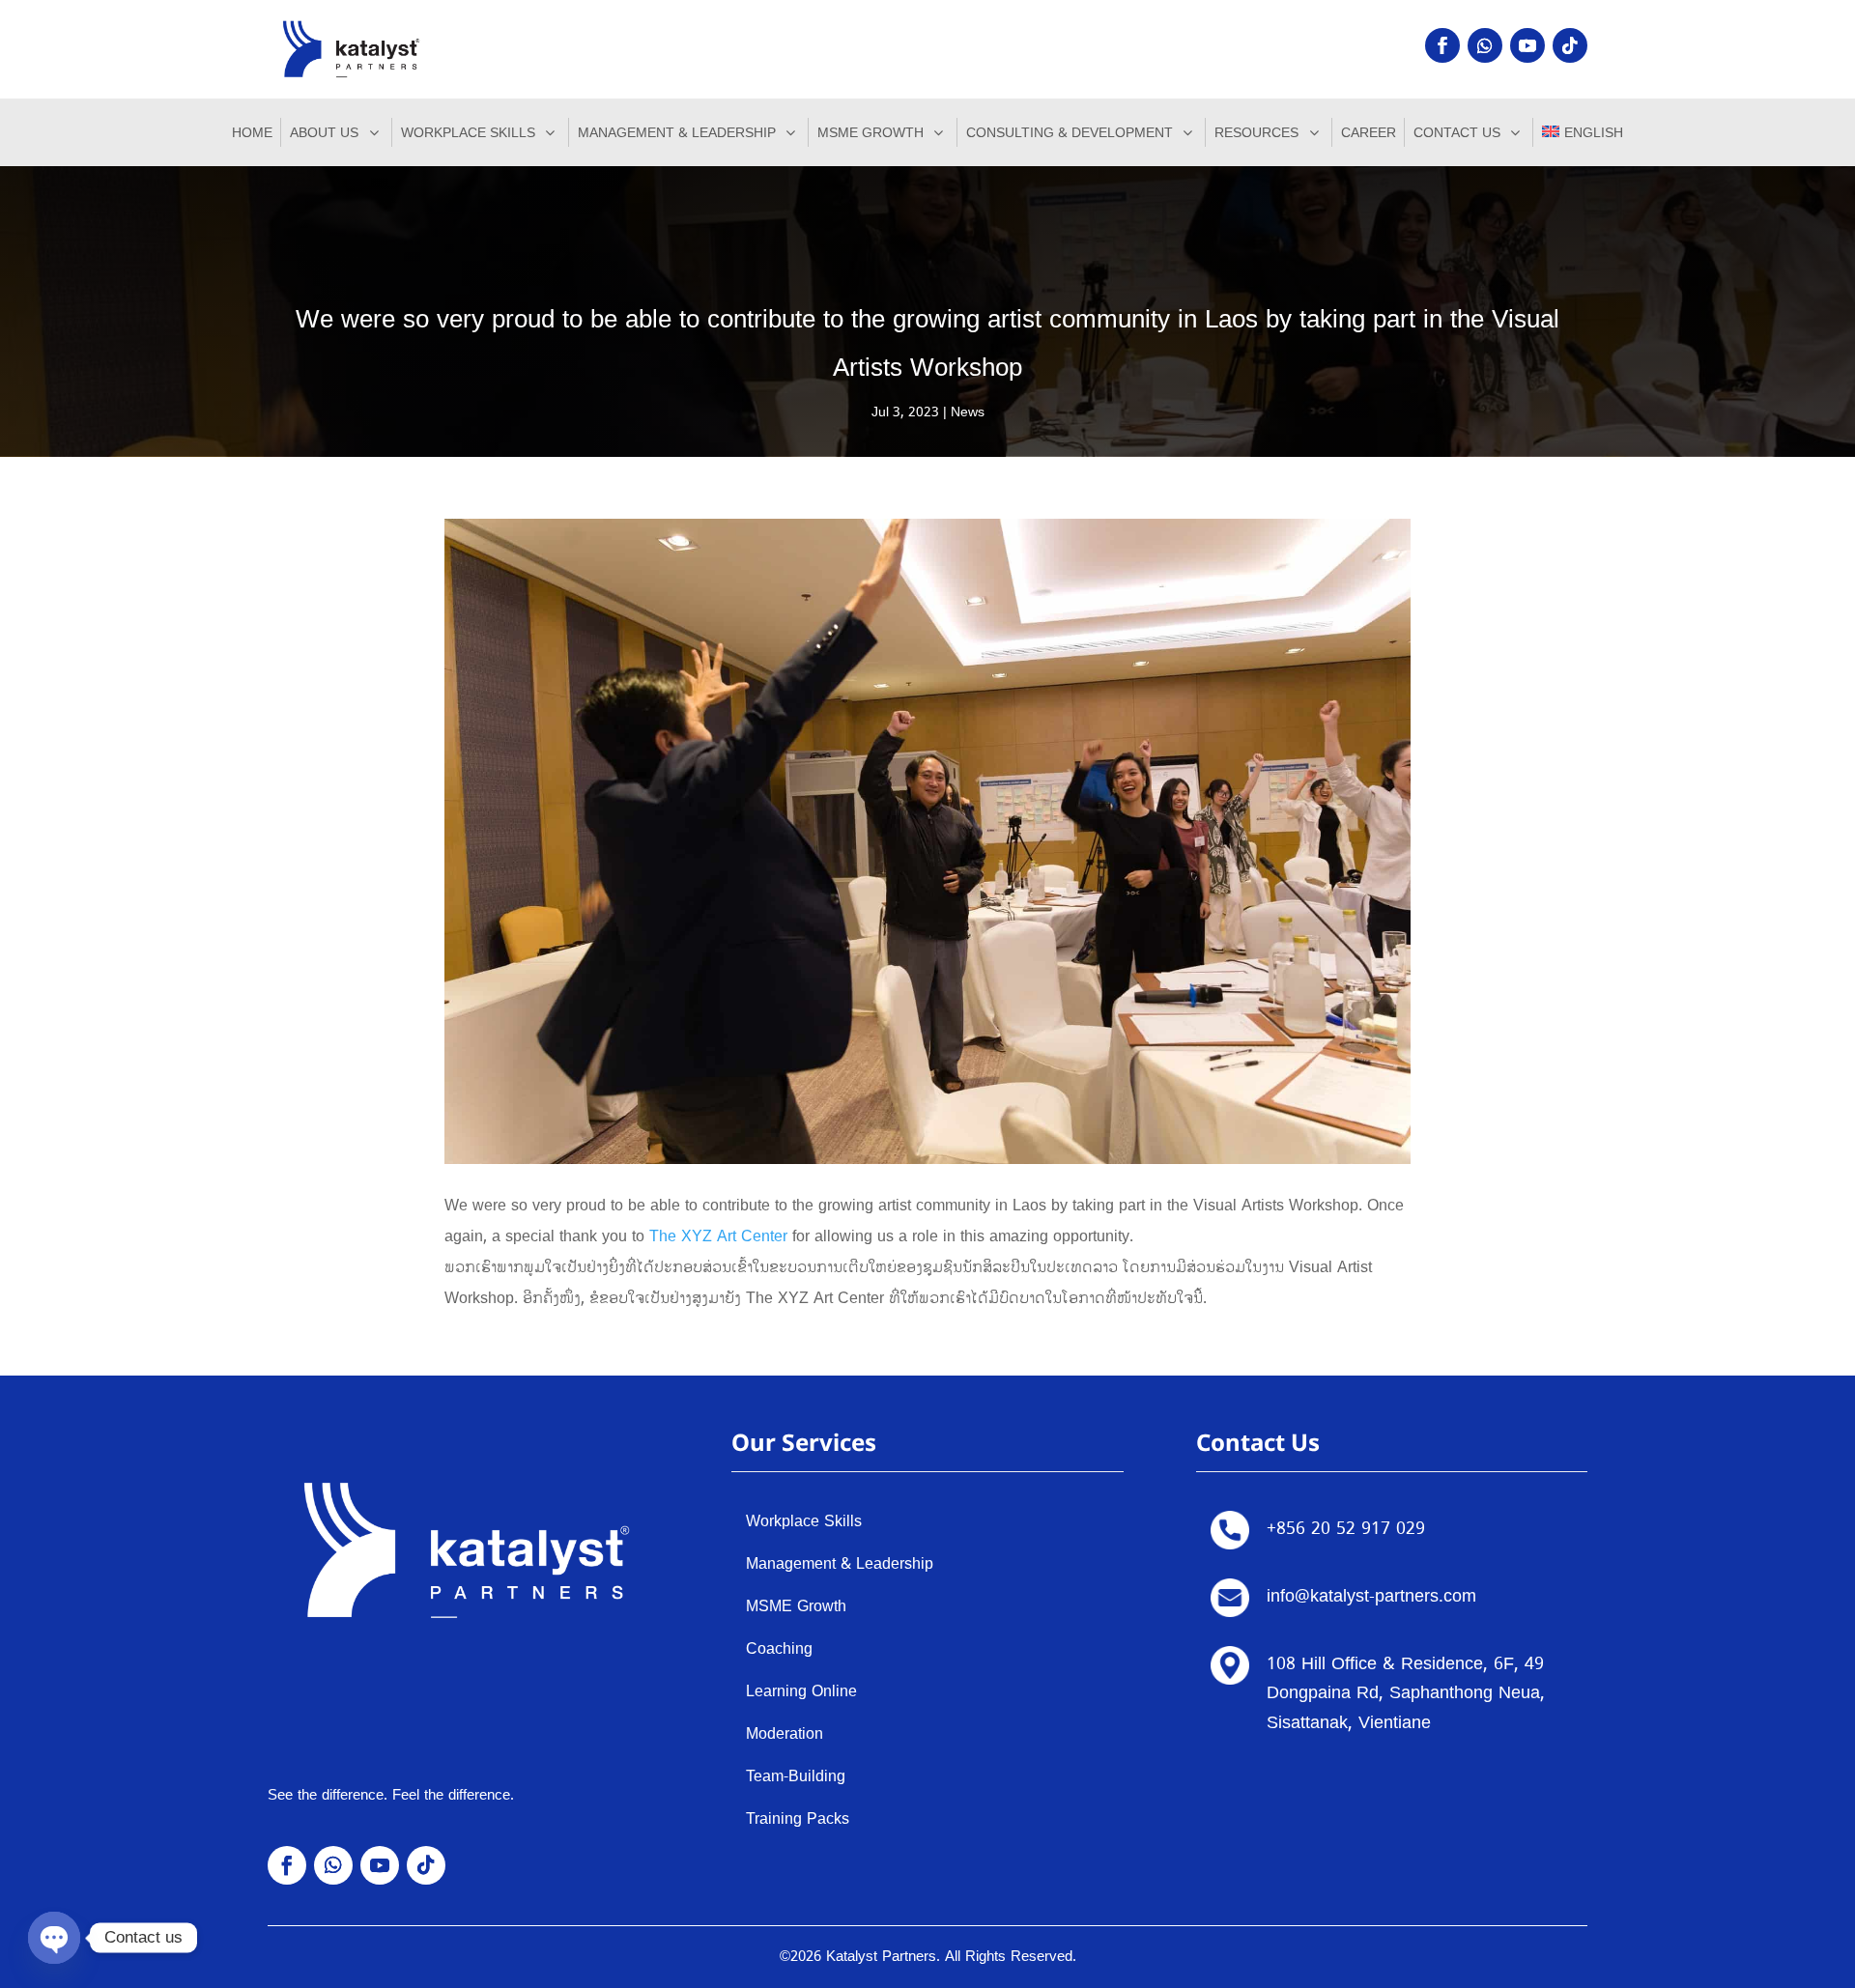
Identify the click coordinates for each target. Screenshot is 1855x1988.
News (968, 412)
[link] (718, 1236)
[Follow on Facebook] (1442, 45)
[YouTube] (1527, 45)
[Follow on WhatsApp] (1485, 45)
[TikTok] (1570, 45)
